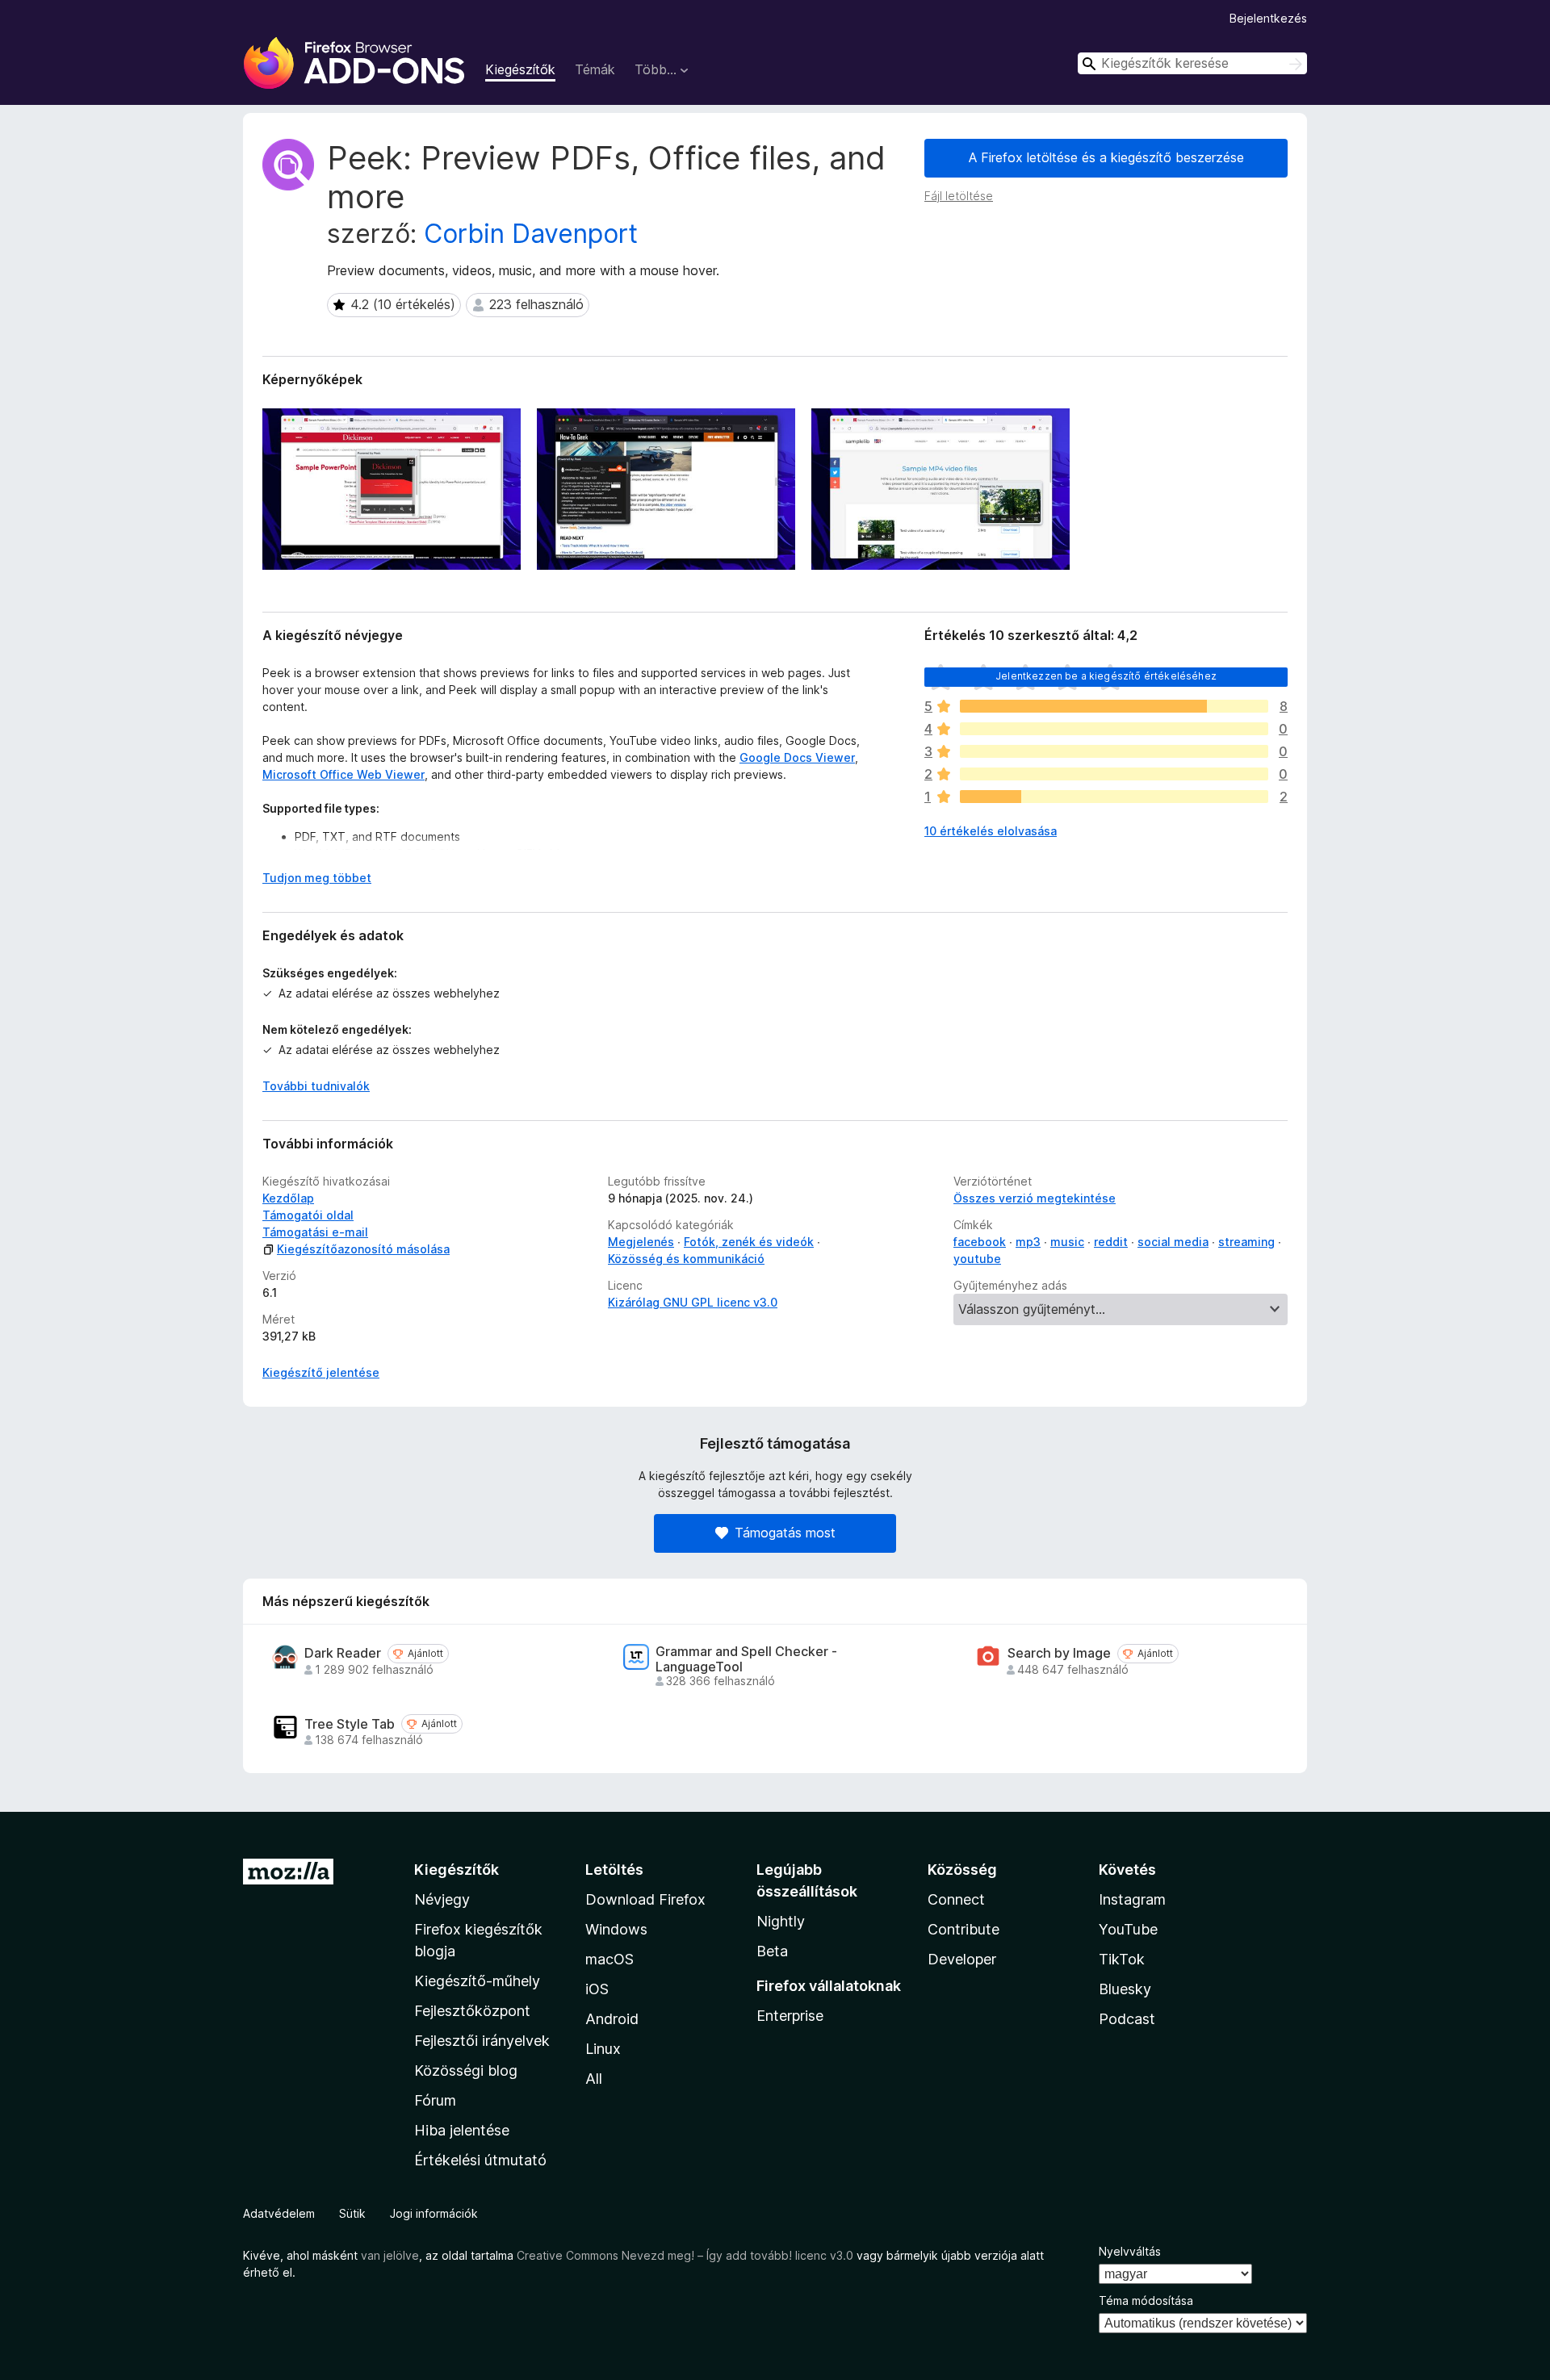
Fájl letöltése (959, 196)
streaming (1246, 1242)
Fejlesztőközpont (472, 2011)
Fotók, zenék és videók (749, 1242)
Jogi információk (434, 2213)
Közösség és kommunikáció (686, 1259)
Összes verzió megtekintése (1035, 1198)
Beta (772, 1951)
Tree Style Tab (350, 1724)
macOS (610, 1959)
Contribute (964, 1929)
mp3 (1028, 1242)
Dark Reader (343, 1653)
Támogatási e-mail (315, 1232)
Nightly (781, 1921)
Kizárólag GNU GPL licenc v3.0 (693, 1302)
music (1067, 1242)
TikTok (1122, 1959)
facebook (980, 1242)
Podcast (1127, 2019)
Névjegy (442, 1899)
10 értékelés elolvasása (991, 831)
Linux (603, 2049)
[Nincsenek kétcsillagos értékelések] (1114, 774)
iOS (597, 1989)
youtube (977, 1259)
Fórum (435, 2100)
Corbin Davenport (531, 234)
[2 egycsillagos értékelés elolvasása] (1114, 797)
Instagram (1132, 1899)
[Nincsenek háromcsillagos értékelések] (1114, 751)
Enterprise (790, 2016)
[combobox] (1192, 63)
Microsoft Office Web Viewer (344, 774)
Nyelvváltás (1130, 2251)
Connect (956, 1899)
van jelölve (390, 2255)
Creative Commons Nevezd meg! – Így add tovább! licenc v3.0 (685, 2255)
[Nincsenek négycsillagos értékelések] (1114, 729)
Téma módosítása (1146, 2301)
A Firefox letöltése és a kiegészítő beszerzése (1106, 157)
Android (612, 2019)
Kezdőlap (288, 1198)
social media (1173, 1242)
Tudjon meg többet (317, 878)
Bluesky (1125, 1989)
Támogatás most (785, 1533)
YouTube (1128, 1929)
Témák (595, 69)
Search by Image (1059, 1653)
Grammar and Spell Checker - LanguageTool (746, 1659)
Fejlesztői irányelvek (482, 2041)
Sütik (352, 2213)
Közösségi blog (466, 2070)
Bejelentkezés (1268, 18)
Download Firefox (645, 1899)
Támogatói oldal (308, 1215)
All (594, 2079)
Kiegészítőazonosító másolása (363, 1249)
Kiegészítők (520, 69)
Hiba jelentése (462, 2130)
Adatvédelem (279, 2213)
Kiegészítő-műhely (477, 1981)
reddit (1111, 1242)
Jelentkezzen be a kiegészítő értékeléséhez (1106, 676)
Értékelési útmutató (480, 2160)
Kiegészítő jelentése (321, 1372)
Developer (962, 1959)
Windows (616, 1929)
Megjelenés (641, 1242)
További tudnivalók (316, 1086)
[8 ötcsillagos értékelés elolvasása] (1114, 706)
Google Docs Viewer (797, 757)
